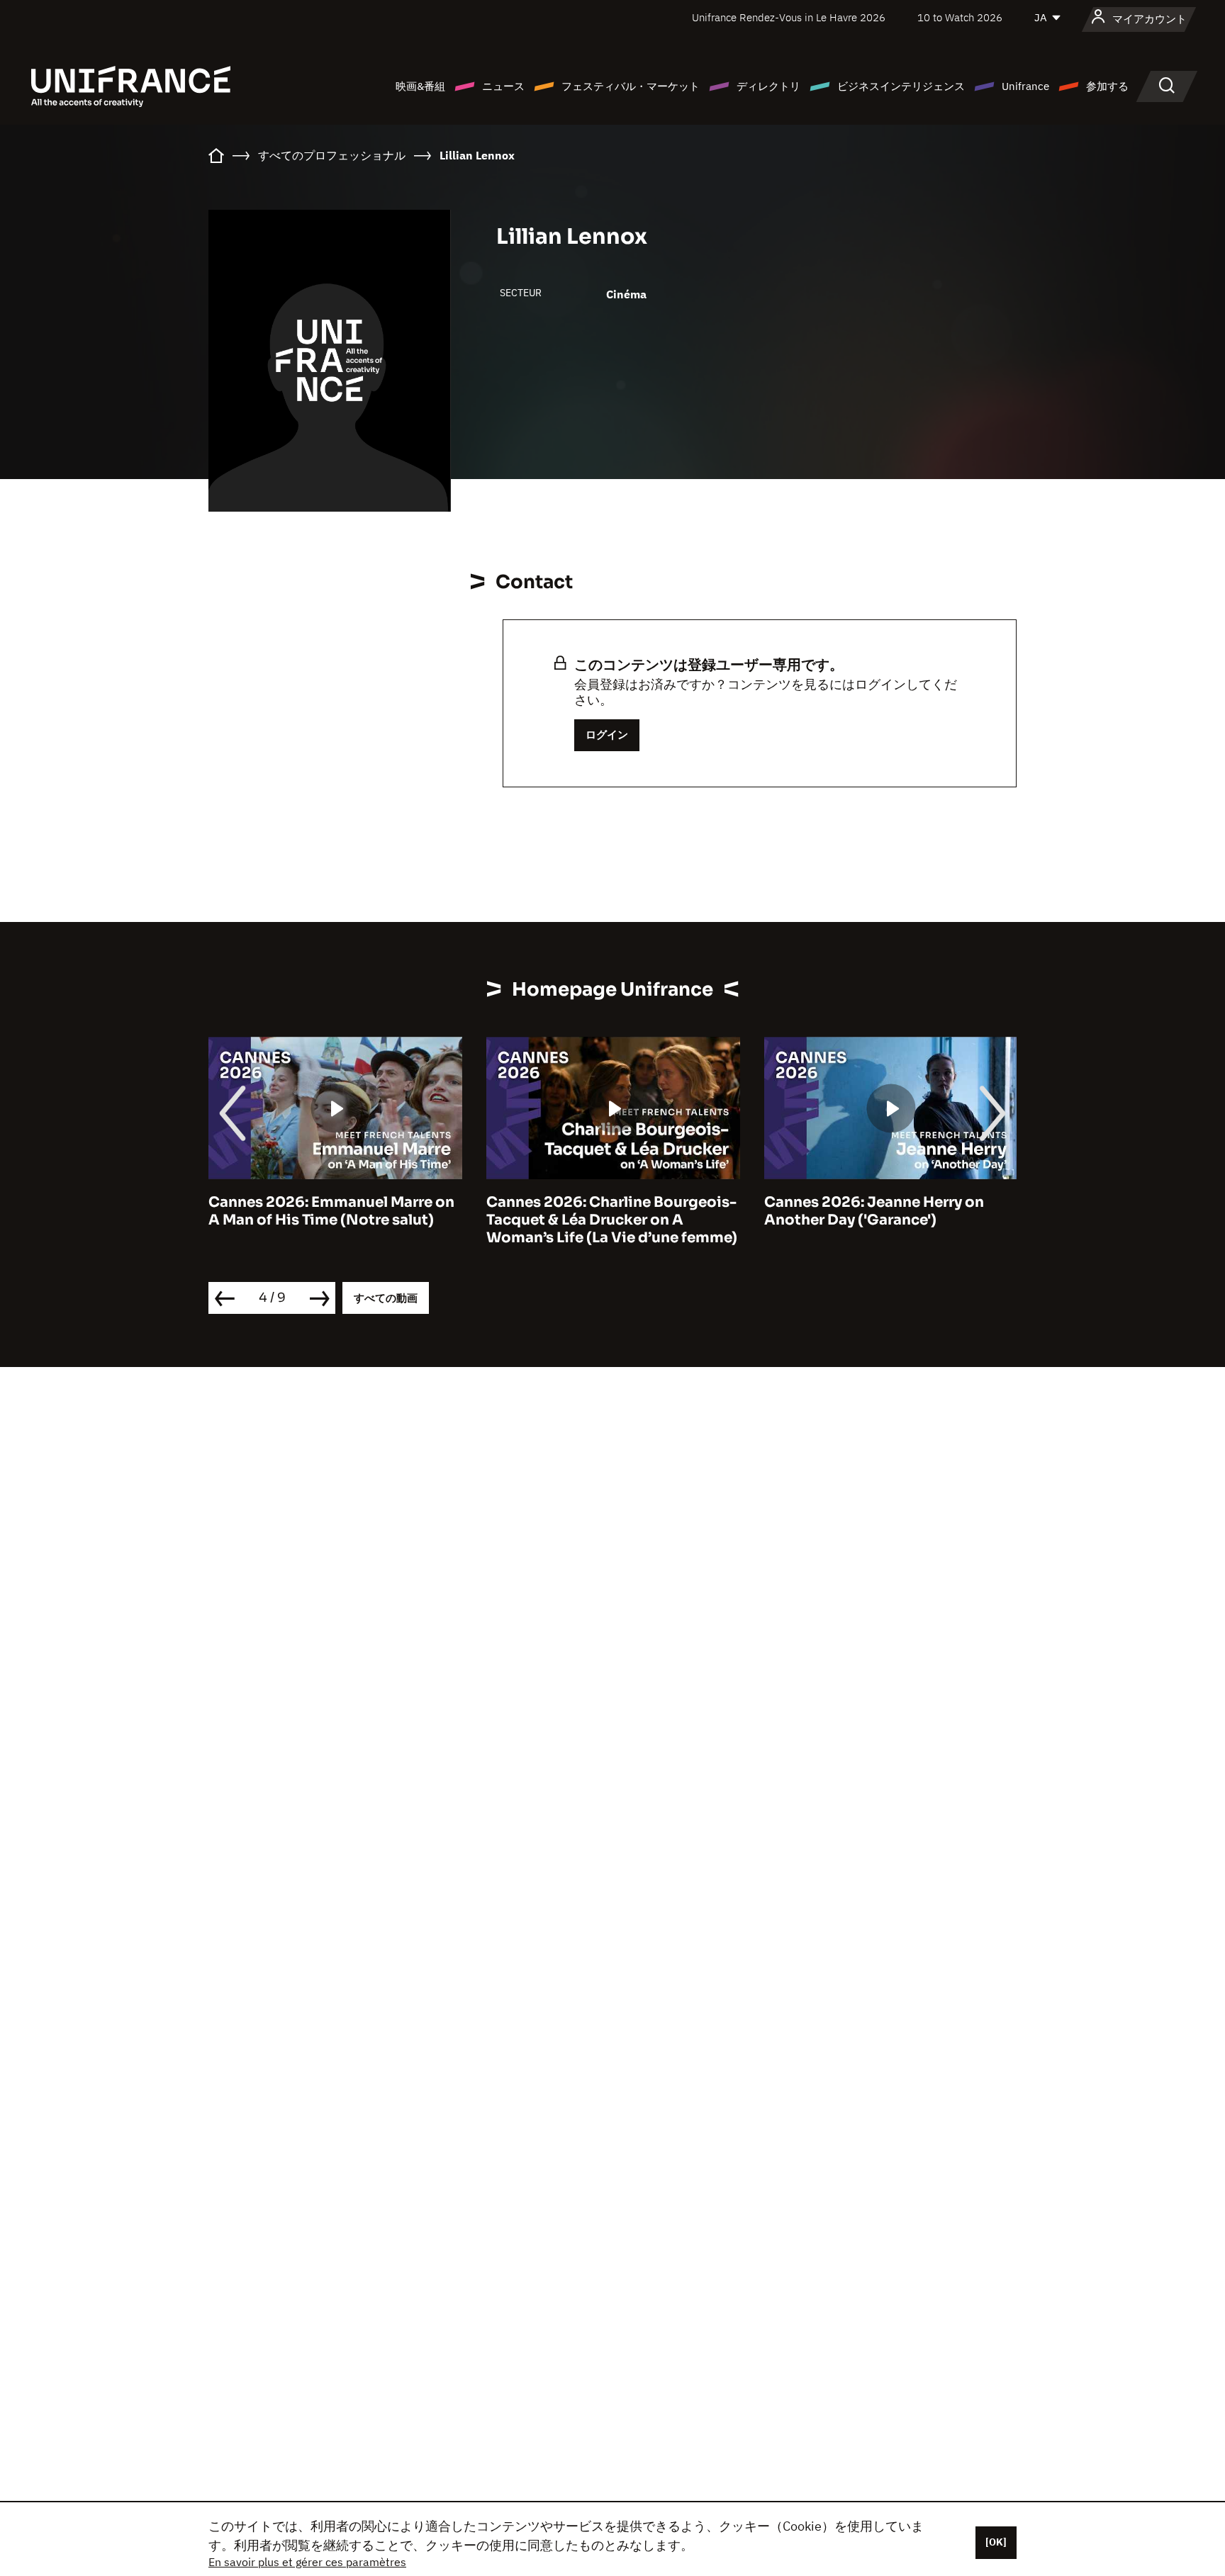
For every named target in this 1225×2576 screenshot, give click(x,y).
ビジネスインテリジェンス (901, 86)
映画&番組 (420, 86)
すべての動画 (386, 1298)
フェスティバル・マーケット (631, 86)
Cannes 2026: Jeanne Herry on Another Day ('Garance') (874, 1211)
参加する (1107, 86)
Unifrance (1025, 86)
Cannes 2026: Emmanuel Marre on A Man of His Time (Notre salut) (331, 1211)
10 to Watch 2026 (960, 17)
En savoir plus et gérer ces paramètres (307, 2562)
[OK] (996, 2542)
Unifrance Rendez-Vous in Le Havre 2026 (789, 17)
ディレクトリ (768, 86)
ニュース (503, 86)
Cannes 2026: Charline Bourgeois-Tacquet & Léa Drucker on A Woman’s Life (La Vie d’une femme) (612, 1220)
